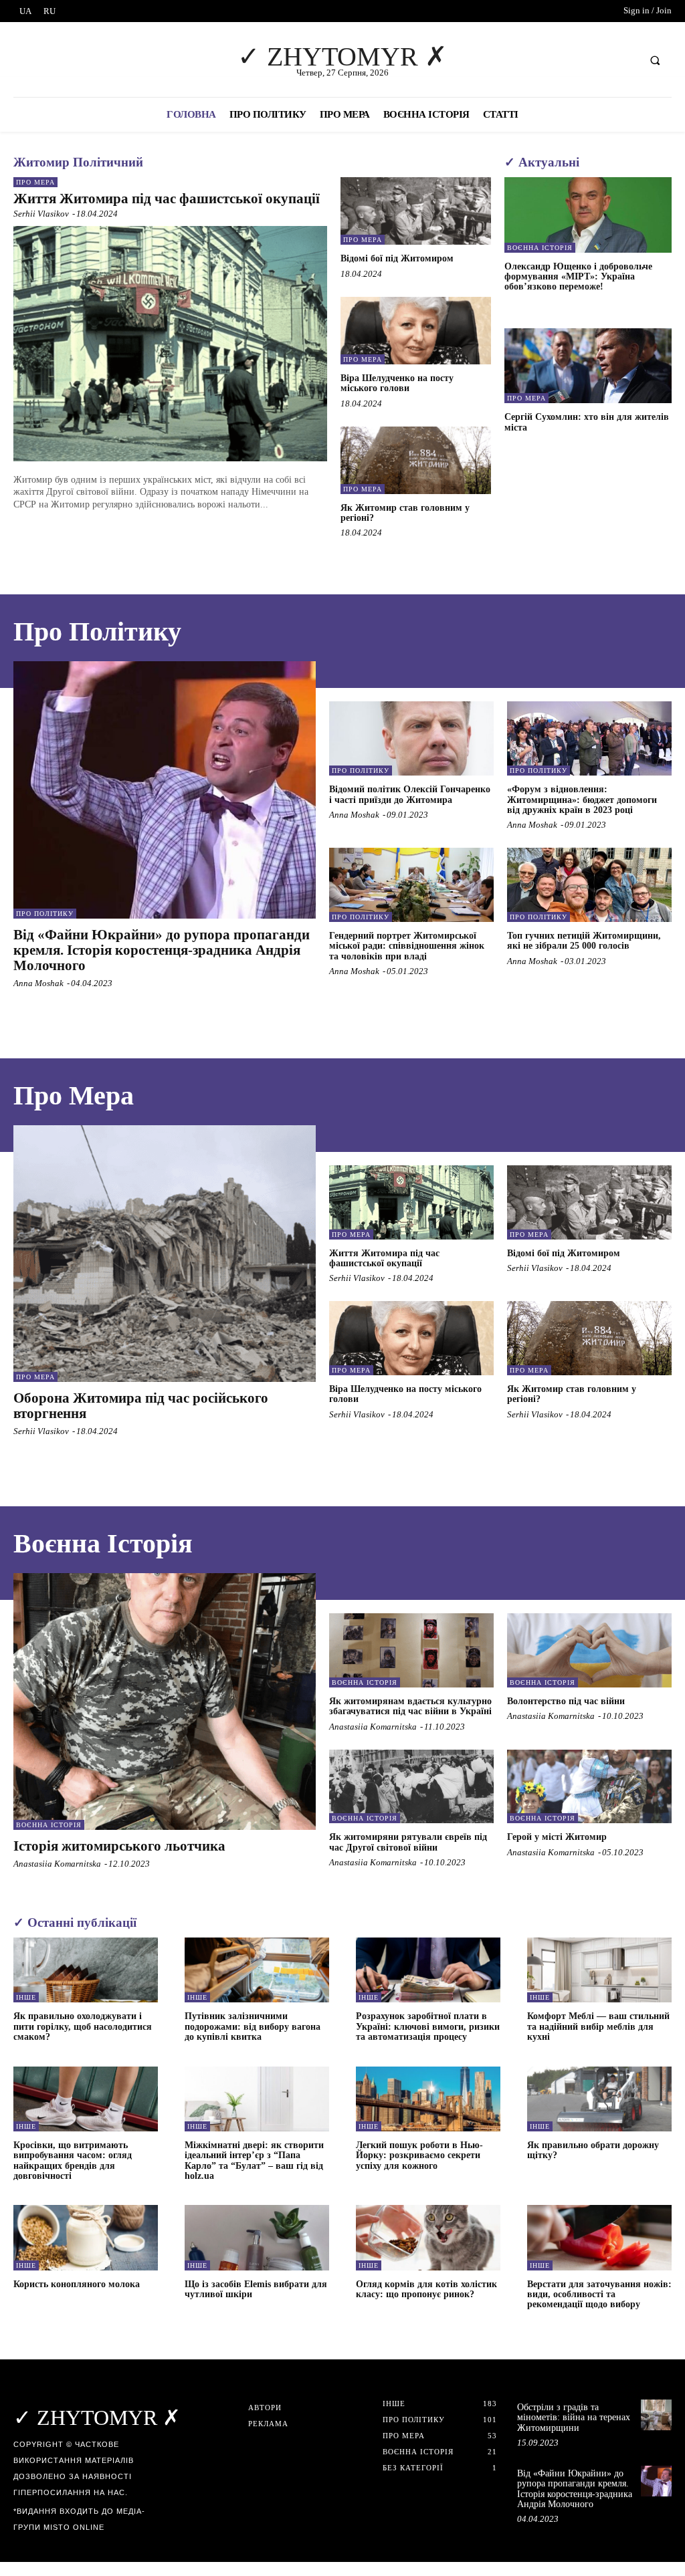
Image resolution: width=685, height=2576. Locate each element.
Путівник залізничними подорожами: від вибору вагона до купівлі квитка (253, 2026)
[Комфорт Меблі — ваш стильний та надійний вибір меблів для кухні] (599, 1970)
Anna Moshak (38, 983)
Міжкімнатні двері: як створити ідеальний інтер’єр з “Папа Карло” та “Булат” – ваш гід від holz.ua (254, 2160)
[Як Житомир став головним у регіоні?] (416, 460)
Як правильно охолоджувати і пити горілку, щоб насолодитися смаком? (83, 2026)
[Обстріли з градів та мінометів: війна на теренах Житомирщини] (656, 2415)
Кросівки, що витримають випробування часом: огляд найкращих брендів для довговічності (73, 2160)
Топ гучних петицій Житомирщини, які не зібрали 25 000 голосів (584, 941)
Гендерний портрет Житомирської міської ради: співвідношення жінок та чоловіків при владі (407, 946)
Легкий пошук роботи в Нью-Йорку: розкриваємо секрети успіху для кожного (419, 2155)
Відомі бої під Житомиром (397, 258)
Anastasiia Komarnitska (57, 1864)
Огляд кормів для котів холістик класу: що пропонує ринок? (426, 2289)
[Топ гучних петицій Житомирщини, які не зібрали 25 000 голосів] (589, 885)
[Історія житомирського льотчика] (165, 1702)
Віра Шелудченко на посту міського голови (397, 383)
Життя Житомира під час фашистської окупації (167, 199)
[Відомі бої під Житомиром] (416, 211)
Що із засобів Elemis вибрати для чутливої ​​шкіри (256, 2289)
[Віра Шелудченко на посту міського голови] (416, 331)
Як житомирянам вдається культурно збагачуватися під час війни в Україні (410, 1706)
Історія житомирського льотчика (119, 1846)
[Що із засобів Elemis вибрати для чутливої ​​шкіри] (257, 2237)
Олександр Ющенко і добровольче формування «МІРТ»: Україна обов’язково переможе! (578, 277)
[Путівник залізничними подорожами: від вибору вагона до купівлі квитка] (257, 1970)
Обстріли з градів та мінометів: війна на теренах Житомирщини (574, 2418)
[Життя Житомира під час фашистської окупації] (170, 344)
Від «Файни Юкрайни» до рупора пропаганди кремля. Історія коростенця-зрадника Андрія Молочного (162, 950)
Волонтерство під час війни (566, 1701)
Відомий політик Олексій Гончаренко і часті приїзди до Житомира (410, 794)
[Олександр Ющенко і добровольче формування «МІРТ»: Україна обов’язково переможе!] (588, 215)
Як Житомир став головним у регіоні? (405, 513)
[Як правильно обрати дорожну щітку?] (599, 2099)
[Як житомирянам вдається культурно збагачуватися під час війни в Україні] (411, 1650)
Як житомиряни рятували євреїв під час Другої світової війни (408, 1842)
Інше (26, 1997)
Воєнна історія (540, 248)
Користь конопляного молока (77, 2284)
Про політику (45, 914)
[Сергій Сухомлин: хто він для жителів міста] (588, 366)
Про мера (35, 182)
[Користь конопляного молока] (86, 2237)
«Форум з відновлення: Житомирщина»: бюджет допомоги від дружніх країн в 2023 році (582, 800)
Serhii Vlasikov (41, 214)
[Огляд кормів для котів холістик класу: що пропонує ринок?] (428, 2237)
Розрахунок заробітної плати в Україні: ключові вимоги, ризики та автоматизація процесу (428, 2026)
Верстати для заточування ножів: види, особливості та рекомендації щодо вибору (599, 2295)
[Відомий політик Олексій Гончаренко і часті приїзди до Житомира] (411, 738)
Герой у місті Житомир (557, 1837)
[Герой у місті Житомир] (589, 1787)
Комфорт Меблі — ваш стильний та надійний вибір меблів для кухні (598, 2026)
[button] (655, 60)
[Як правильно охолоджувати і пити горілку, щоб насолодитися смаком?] (86, 1970)
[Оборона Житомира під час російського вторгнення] (165, 1254)
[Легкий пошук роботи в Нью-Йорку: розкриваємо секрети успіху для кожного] (428, 2099)
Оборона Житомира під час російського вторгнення (141, 1406)
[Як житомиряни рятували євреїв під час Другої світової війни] (411, 1787)
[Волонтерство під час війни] (589, 1650)
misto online (74, 2527)
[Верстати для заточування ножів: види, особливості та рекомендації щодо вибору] (599, 2237)
